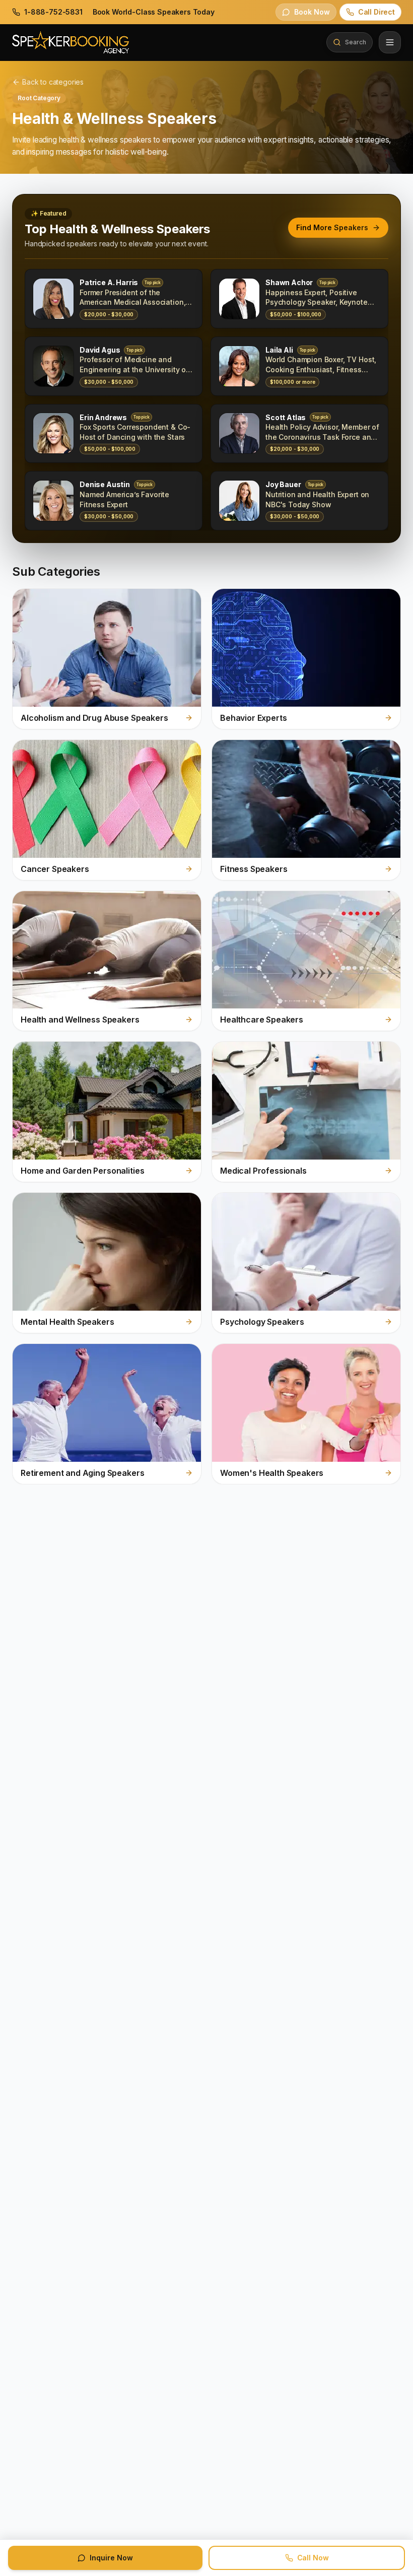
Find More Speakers (332, 227)
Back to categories (53, 82)
